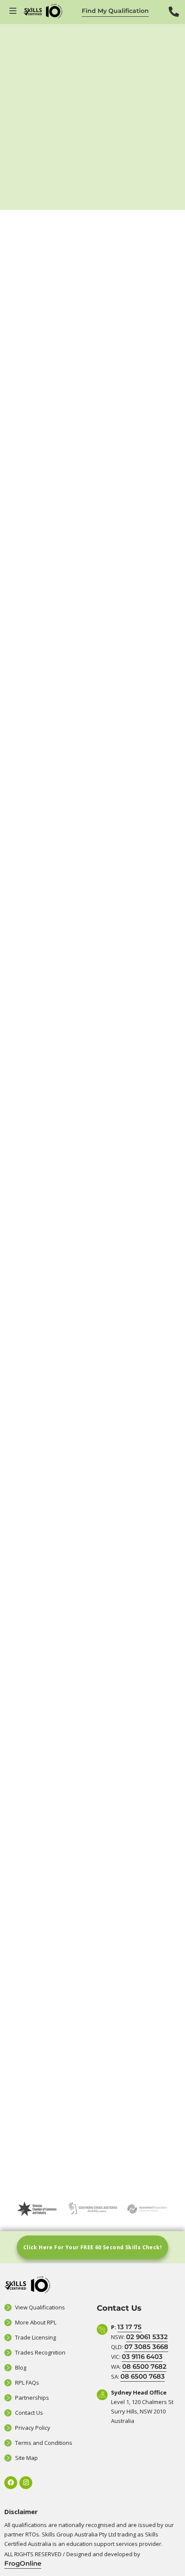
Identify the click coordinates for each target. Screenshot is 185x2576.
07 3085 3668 (146, 2347)
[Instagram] (26, 2483)
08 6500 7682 (144, 2366)
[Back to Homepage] (43, 11)
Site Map (26, 2458)
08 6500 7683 (143, 2376)
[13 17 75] (174, 18)
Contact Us (29, 2413)
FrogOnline (23, 2563)
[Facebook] (11, 2483)
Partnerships (32, 2398)
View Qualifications (40, 2307)
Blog (21, 2367)
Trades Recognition (40, 2352)
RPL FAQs (27, 2383)
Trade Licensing (35, 2337)
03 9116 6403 (142, 2356)
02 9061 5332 (147, 2337)
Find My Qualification (115, 11)
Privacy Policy (33, 2428)
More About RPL (36, 2322)
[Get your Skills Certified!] (14, 11)
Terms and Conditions (44, 2443)
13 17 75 (129, 2327)
